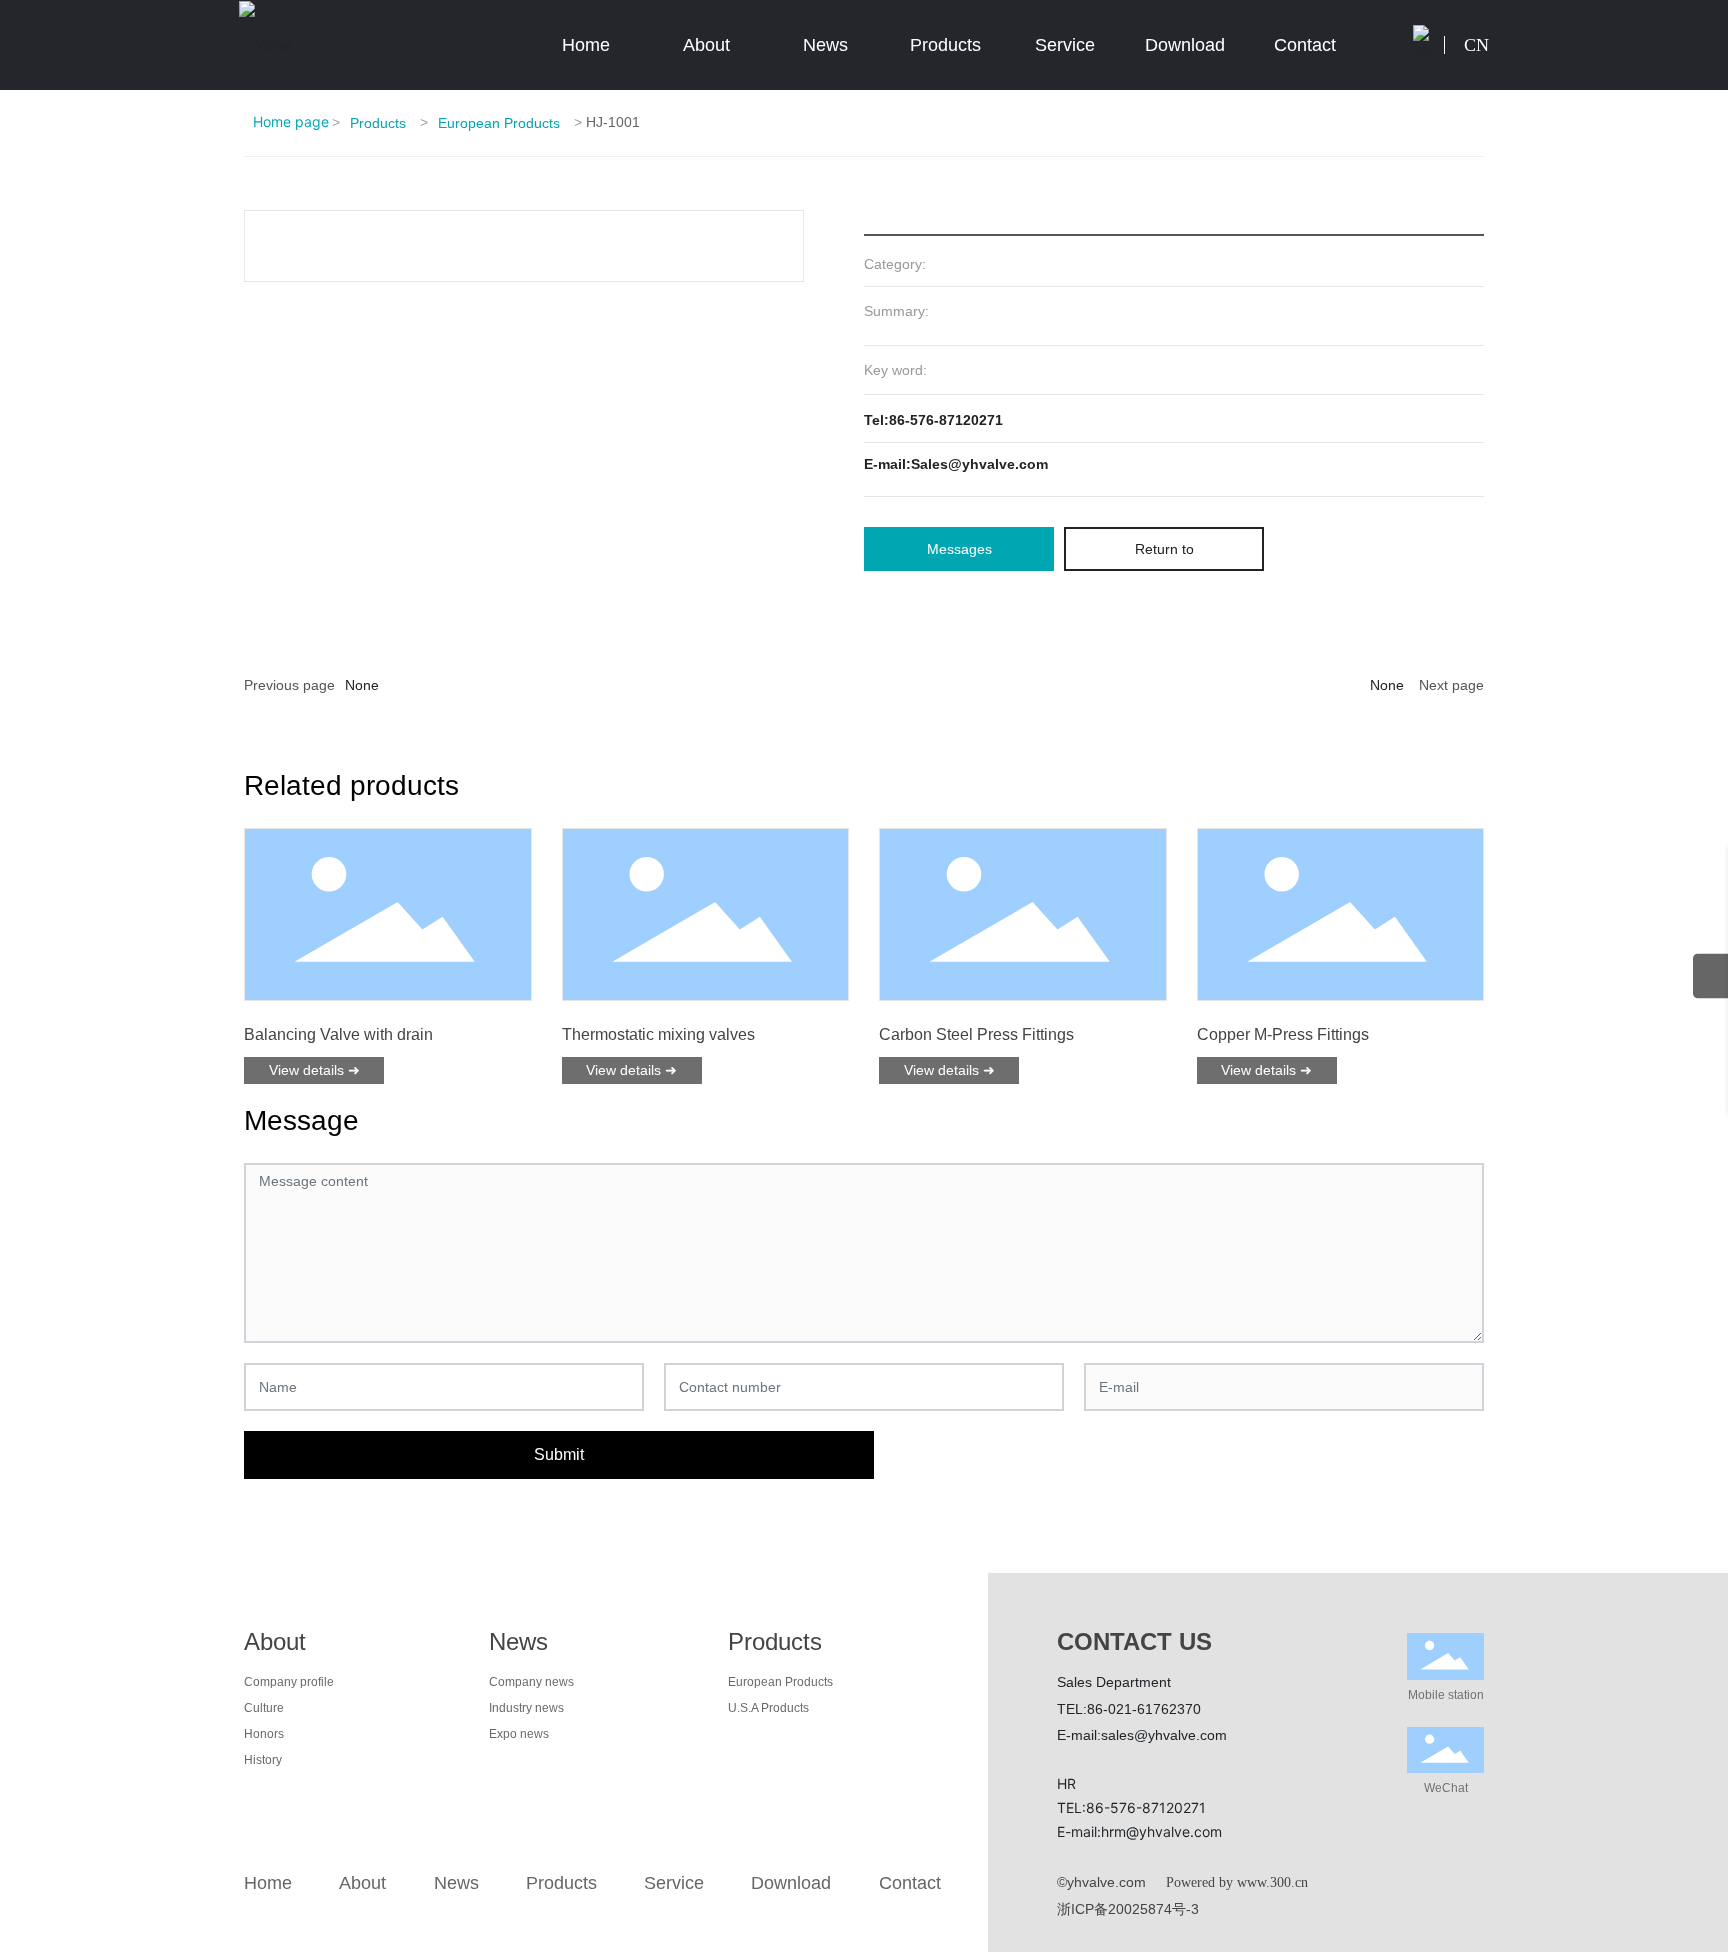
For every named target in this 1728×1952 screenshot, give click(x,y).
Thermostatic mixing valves (658, 1034)
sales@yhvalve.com (1164, 1735)
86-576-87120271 (1146, 1807)
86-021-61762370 (1144, 1709)
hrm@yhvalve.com (1161, 1831)
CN (1476, 45)
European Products (499, 123)
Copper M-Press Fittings (1283, 1034)
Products (378, 123)
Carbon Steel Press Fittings (976, 1034)
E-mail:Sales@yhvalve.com (956, 464)
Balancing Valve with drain (338, 1034)
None (362, 685)
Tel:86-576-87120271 (933, 420)
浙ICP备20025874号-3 (1128, 1909)
